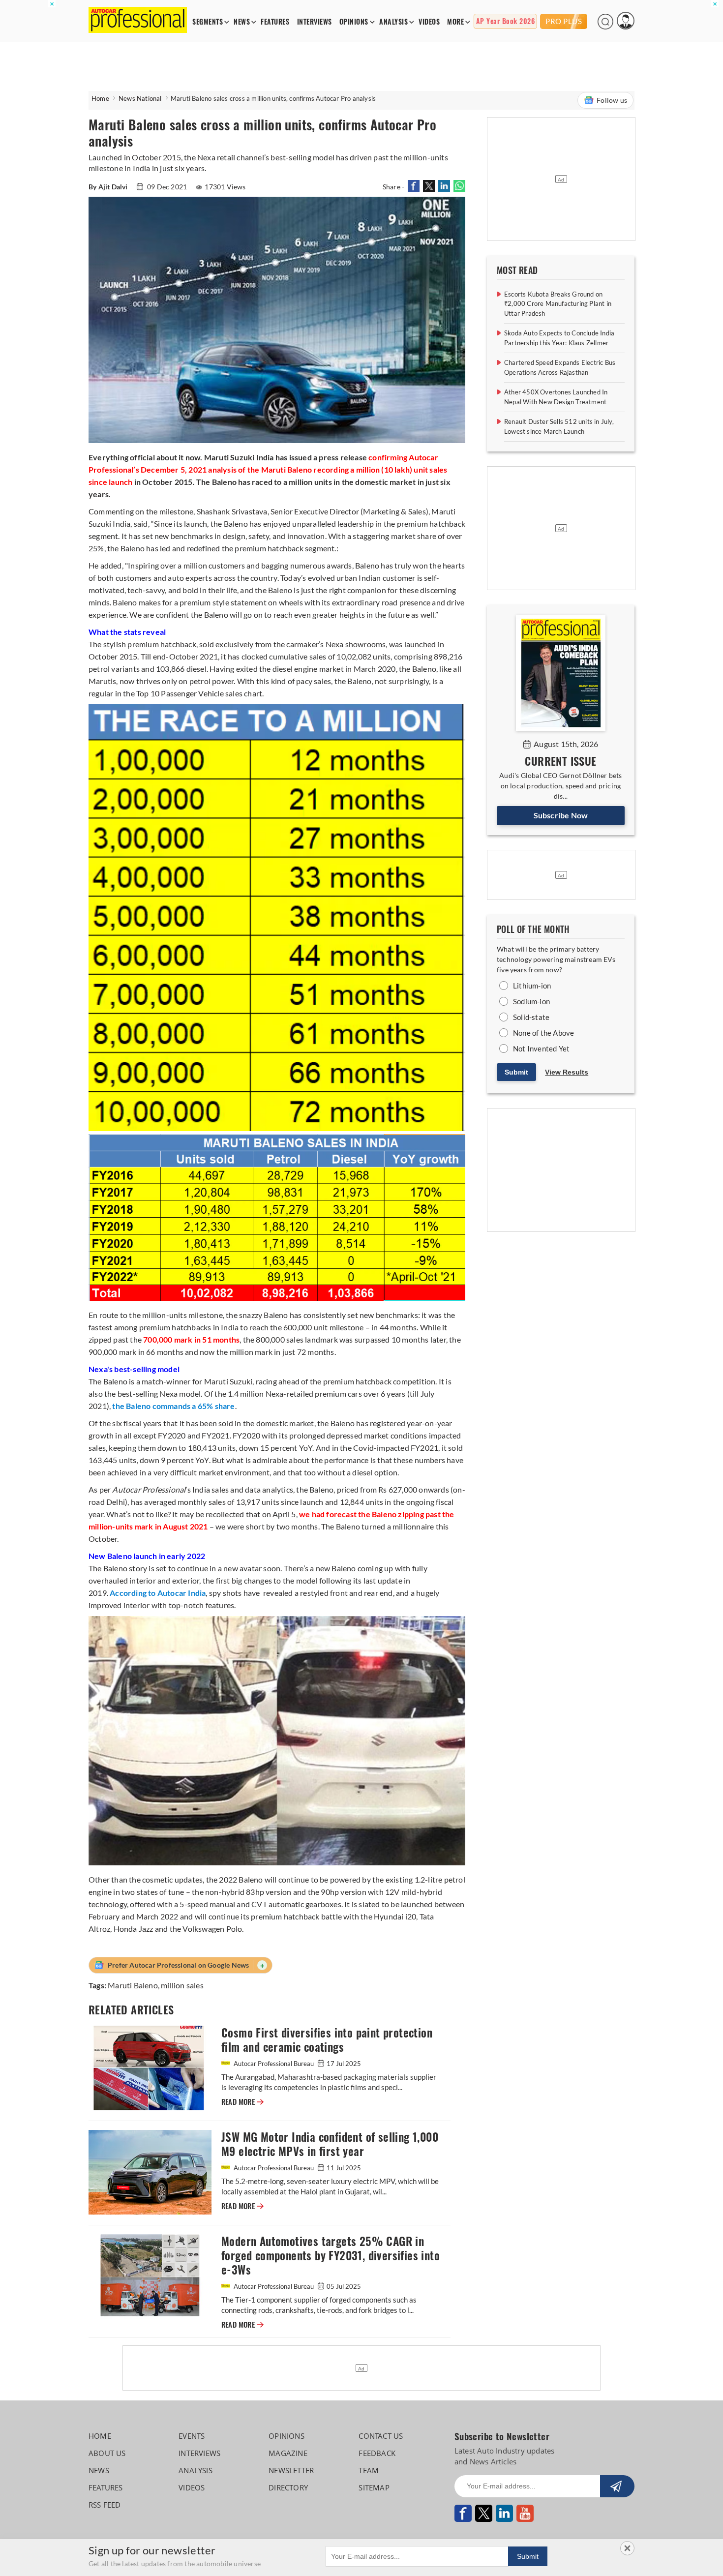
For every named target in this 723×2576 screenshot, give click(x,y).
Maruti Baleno (133, 1985)
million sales (182, 1985)
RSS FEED (105, 2505)
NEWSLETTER (291, 2470)
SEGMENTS (208, 22)
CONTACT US (381, 2436)
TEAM (369, 2470)
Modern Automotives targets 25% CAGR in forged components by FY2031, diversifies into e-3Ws (331, 2256)
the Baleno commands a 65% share (173, 1406)
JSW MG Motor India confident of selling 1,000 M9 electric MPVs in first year (330, 2144)
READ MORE (242, 2102)
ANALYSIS (393, 22)
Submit (516, 1072)
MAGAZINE (288, 2453)
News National (140, 98)
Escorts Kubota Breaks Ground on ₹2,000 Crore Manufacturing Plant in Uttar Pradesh (558, 304)
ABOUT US (107, 2453)
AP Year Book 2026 (506, 21)
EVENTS (192, 2436)
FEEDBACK (377, 2453)
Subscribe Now (561, 815)
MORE (455, 22)
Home (100, 98)
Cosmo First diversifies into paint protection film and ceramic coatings (327, 2040)
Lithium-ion (532, 986)
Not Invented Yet (541, 1048)
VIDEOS (429, 22)
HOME (100, 2436)
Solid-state (531, 1017)
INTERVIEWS (315, 22)
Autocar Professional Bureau (274, 2064)
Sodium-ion (531, 1001)
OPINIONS (354, 22)
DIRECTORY (288, 2487)
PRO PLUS (564, 21)
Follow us (612, 100)
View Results (567, 1072)
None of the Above (543, 1033)
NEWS (242, 22)
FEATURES (275, 22)
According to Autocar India (158, 1593)
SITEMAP (374, 2487)
